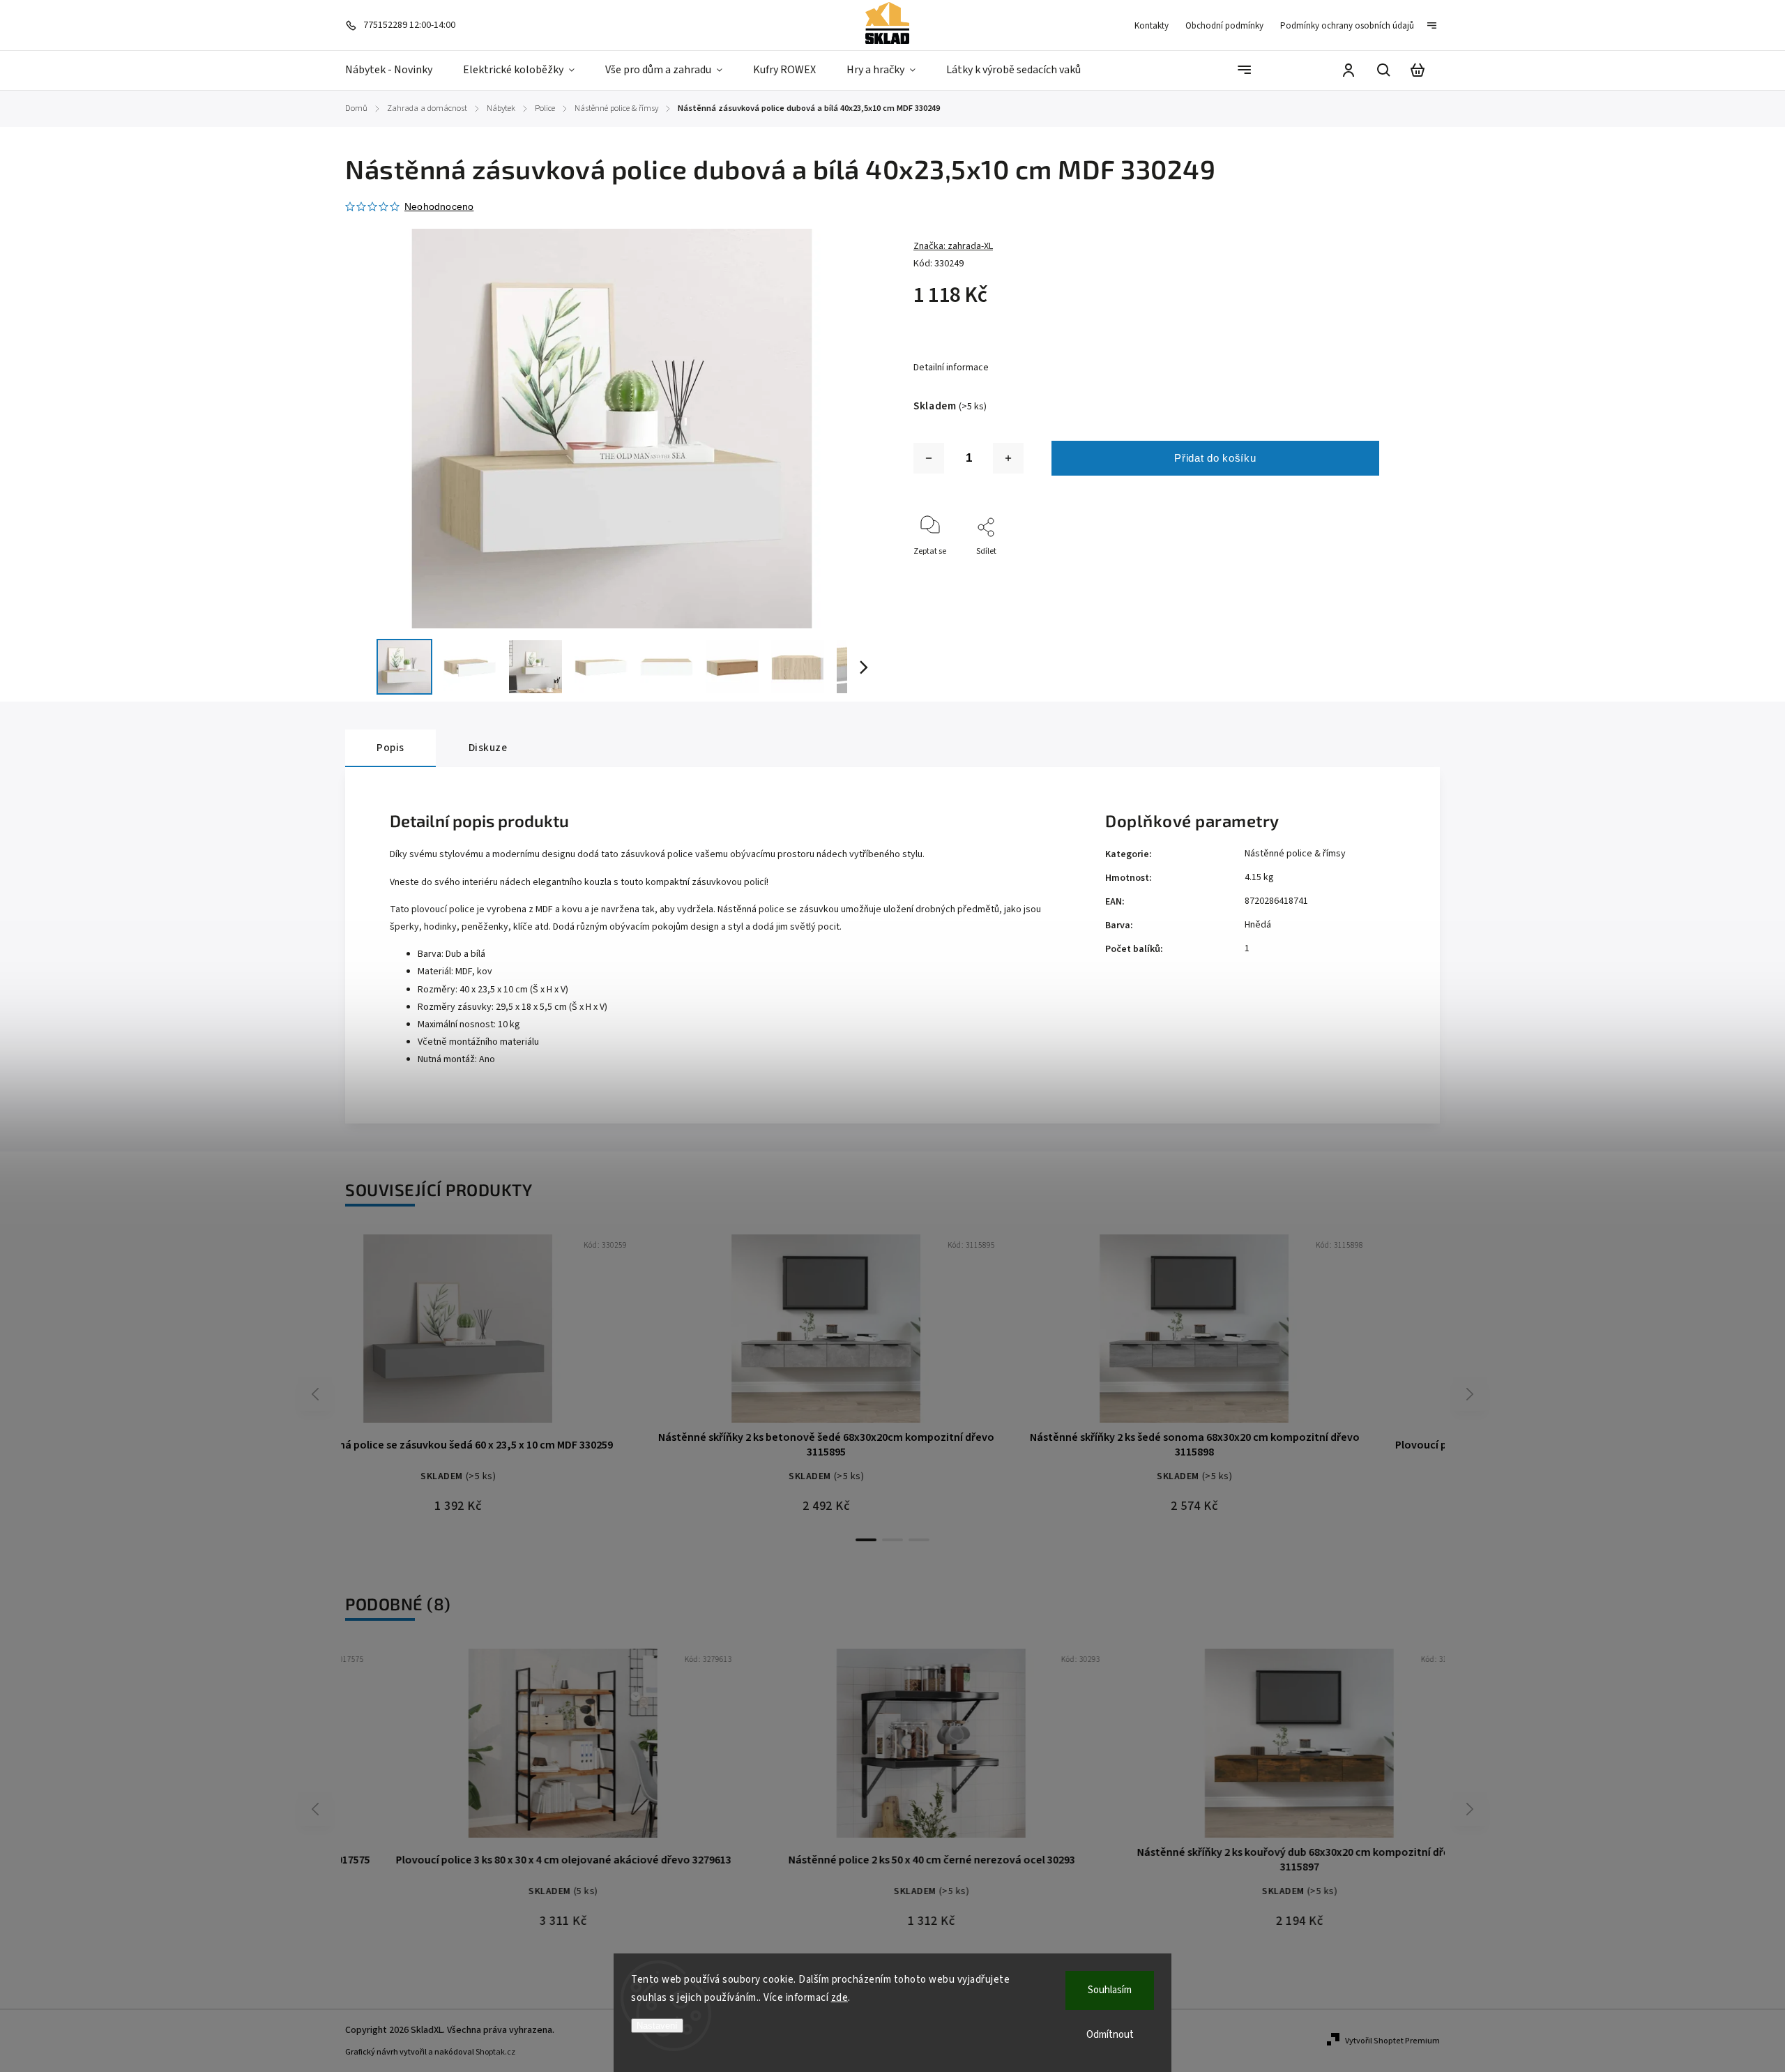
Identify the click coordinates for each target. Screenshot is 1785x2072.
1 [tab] (866, 1540)
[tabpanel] (525, 1381)
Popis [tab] (390, 748)
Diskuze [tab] (488, 748)
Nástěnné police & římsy (1295, 854)
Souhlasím (1110, 1990)
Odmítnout (1110, 2035)
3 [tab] (919, 1540)
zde (840, 1998)
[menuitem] (396, 70)
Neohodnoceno (439, 206)
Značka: (953, 246)
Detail (559, 1335)
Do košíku (492, 1335)
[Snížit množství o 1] (929, 458)
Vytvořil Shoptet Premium (1392, 2041)
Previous (317, 1394)
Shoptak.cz (495, 2052)
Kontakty (1152, 26)
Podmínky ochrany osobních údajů (1347, 26)
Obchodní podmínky (1224, 26)
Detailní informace (951, 368)
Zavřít (1390, 570)
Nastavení (657, 2026)
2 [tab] (892, 1540)
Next (1470, 1394)
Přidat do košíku (1215, 458)
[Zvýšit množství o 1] (1008, 458)
